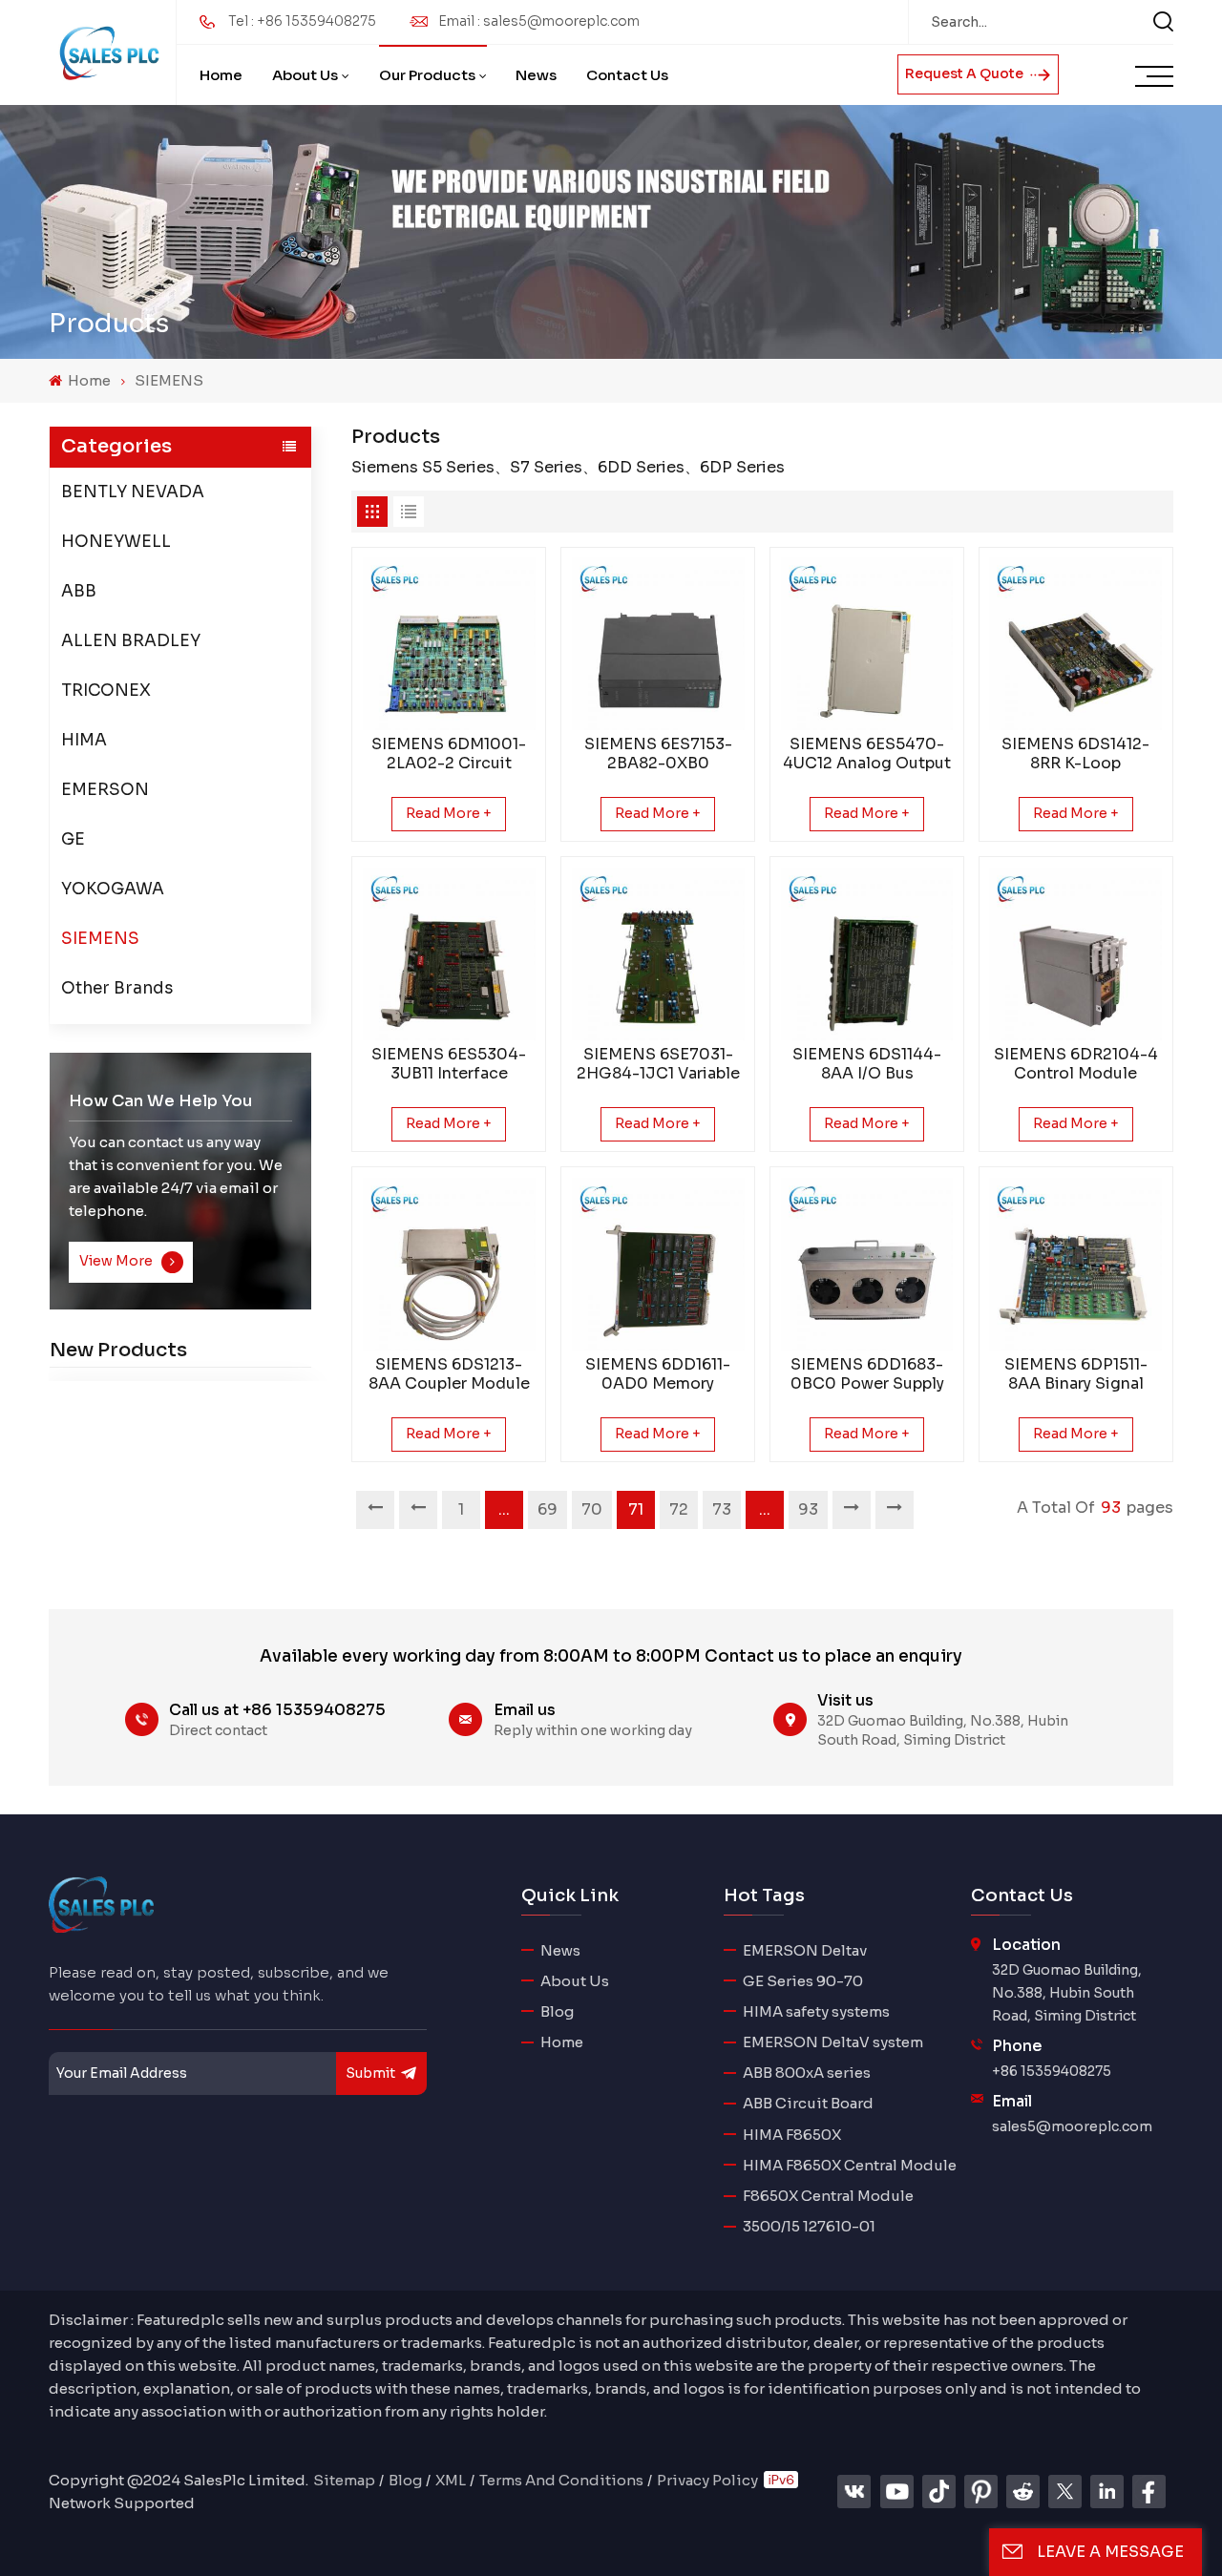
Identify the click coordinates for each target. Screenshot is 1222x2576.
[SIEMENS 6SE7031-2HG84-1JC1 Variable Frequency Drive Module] (658, 954)
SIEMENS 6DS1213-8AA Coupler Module (449, 1374)
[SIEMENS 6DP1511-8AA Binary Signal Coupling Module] (1075, 1264)
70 (592, 1509)
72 (679, 1509)
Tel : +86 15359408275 (302, 21)
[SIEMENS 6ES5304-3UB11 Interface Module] (449, 954)
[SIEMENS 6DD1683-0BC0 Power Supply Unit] (867, 1264)
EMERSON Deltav (805, 1950)
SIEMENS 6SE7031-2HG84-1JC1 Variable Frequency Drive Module (658, 1064)
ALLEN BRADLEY (131, 640)
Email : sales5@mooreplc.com (539, 21)
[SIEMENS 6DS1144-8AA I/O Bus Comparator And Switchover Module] (867, 954)
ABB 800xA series (807, 2073)
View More (117, 1261)
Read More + (449, 813)
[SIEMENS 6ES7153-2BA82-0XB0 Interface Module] (658, 644)
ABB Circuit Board (808, 2103)
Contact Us (627, 75)
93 (808, 1509)
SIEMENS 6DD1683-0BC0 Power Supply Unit (867, 1374)
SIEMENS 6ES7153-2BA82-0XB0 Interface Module (658, 754)
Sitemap (344, 2480)
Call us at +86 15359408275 (277, 1710)
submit (370, 2073)
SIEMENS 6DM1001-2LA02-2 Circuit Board (449, 754)
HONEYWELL (116, 541)
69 (548, 1509)
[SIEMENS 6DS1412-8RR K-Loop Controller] (1075, 644)
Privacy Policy (707, 2480)
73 (722, 1509)
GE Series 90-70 (803, 1981)
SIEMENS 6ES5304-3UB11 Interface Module (449, 1064)
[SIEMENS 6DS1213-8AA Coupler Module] (449, 1264)
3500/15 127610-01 (809, 2226)
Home (221, 75)
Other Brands (117, 987)
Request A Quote (966, 73)
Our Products (427, 75)
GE (73, 838)
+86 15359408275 (1052, 2071)
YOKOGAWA (113, 888)
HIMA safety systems (816, 2011)
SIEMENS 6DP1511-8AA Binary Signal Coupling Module (1076, 1374)
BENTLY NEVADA (133, 491)
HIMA (84, 739)
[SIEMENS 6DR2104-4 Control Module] (1075, 954)
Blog (557, 2011)
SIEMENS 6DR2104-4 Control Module (1076, 1064)
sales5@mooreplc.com (1072, 2126)
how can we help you (160, 1100)
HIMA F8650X (792, 2135)
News (536, 75)
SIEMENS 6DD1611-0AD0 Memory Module (658, 1374)
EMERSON (105, 789)
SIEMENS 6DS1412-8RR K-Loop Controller (1075, 754)
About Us (305, 75)
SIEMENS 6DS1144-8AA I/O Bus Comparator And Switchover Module (867, 1064)
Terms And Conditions (561, 2480)
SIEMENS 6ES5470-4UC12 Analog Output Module (867, 754)
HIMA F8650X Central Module (850, 2165)
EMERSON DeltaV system (833, 2042)
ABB (79, 590)
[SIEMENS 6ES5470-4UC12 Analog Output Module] (867, 644)
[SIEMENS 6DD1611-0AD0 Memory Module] (658, 1264)
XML (451, 2480)
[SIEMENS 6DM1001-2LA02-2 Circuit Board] (449, 644)
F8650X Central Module (828, 2196)
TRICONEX (106, 690)
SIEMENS (169, 380)
